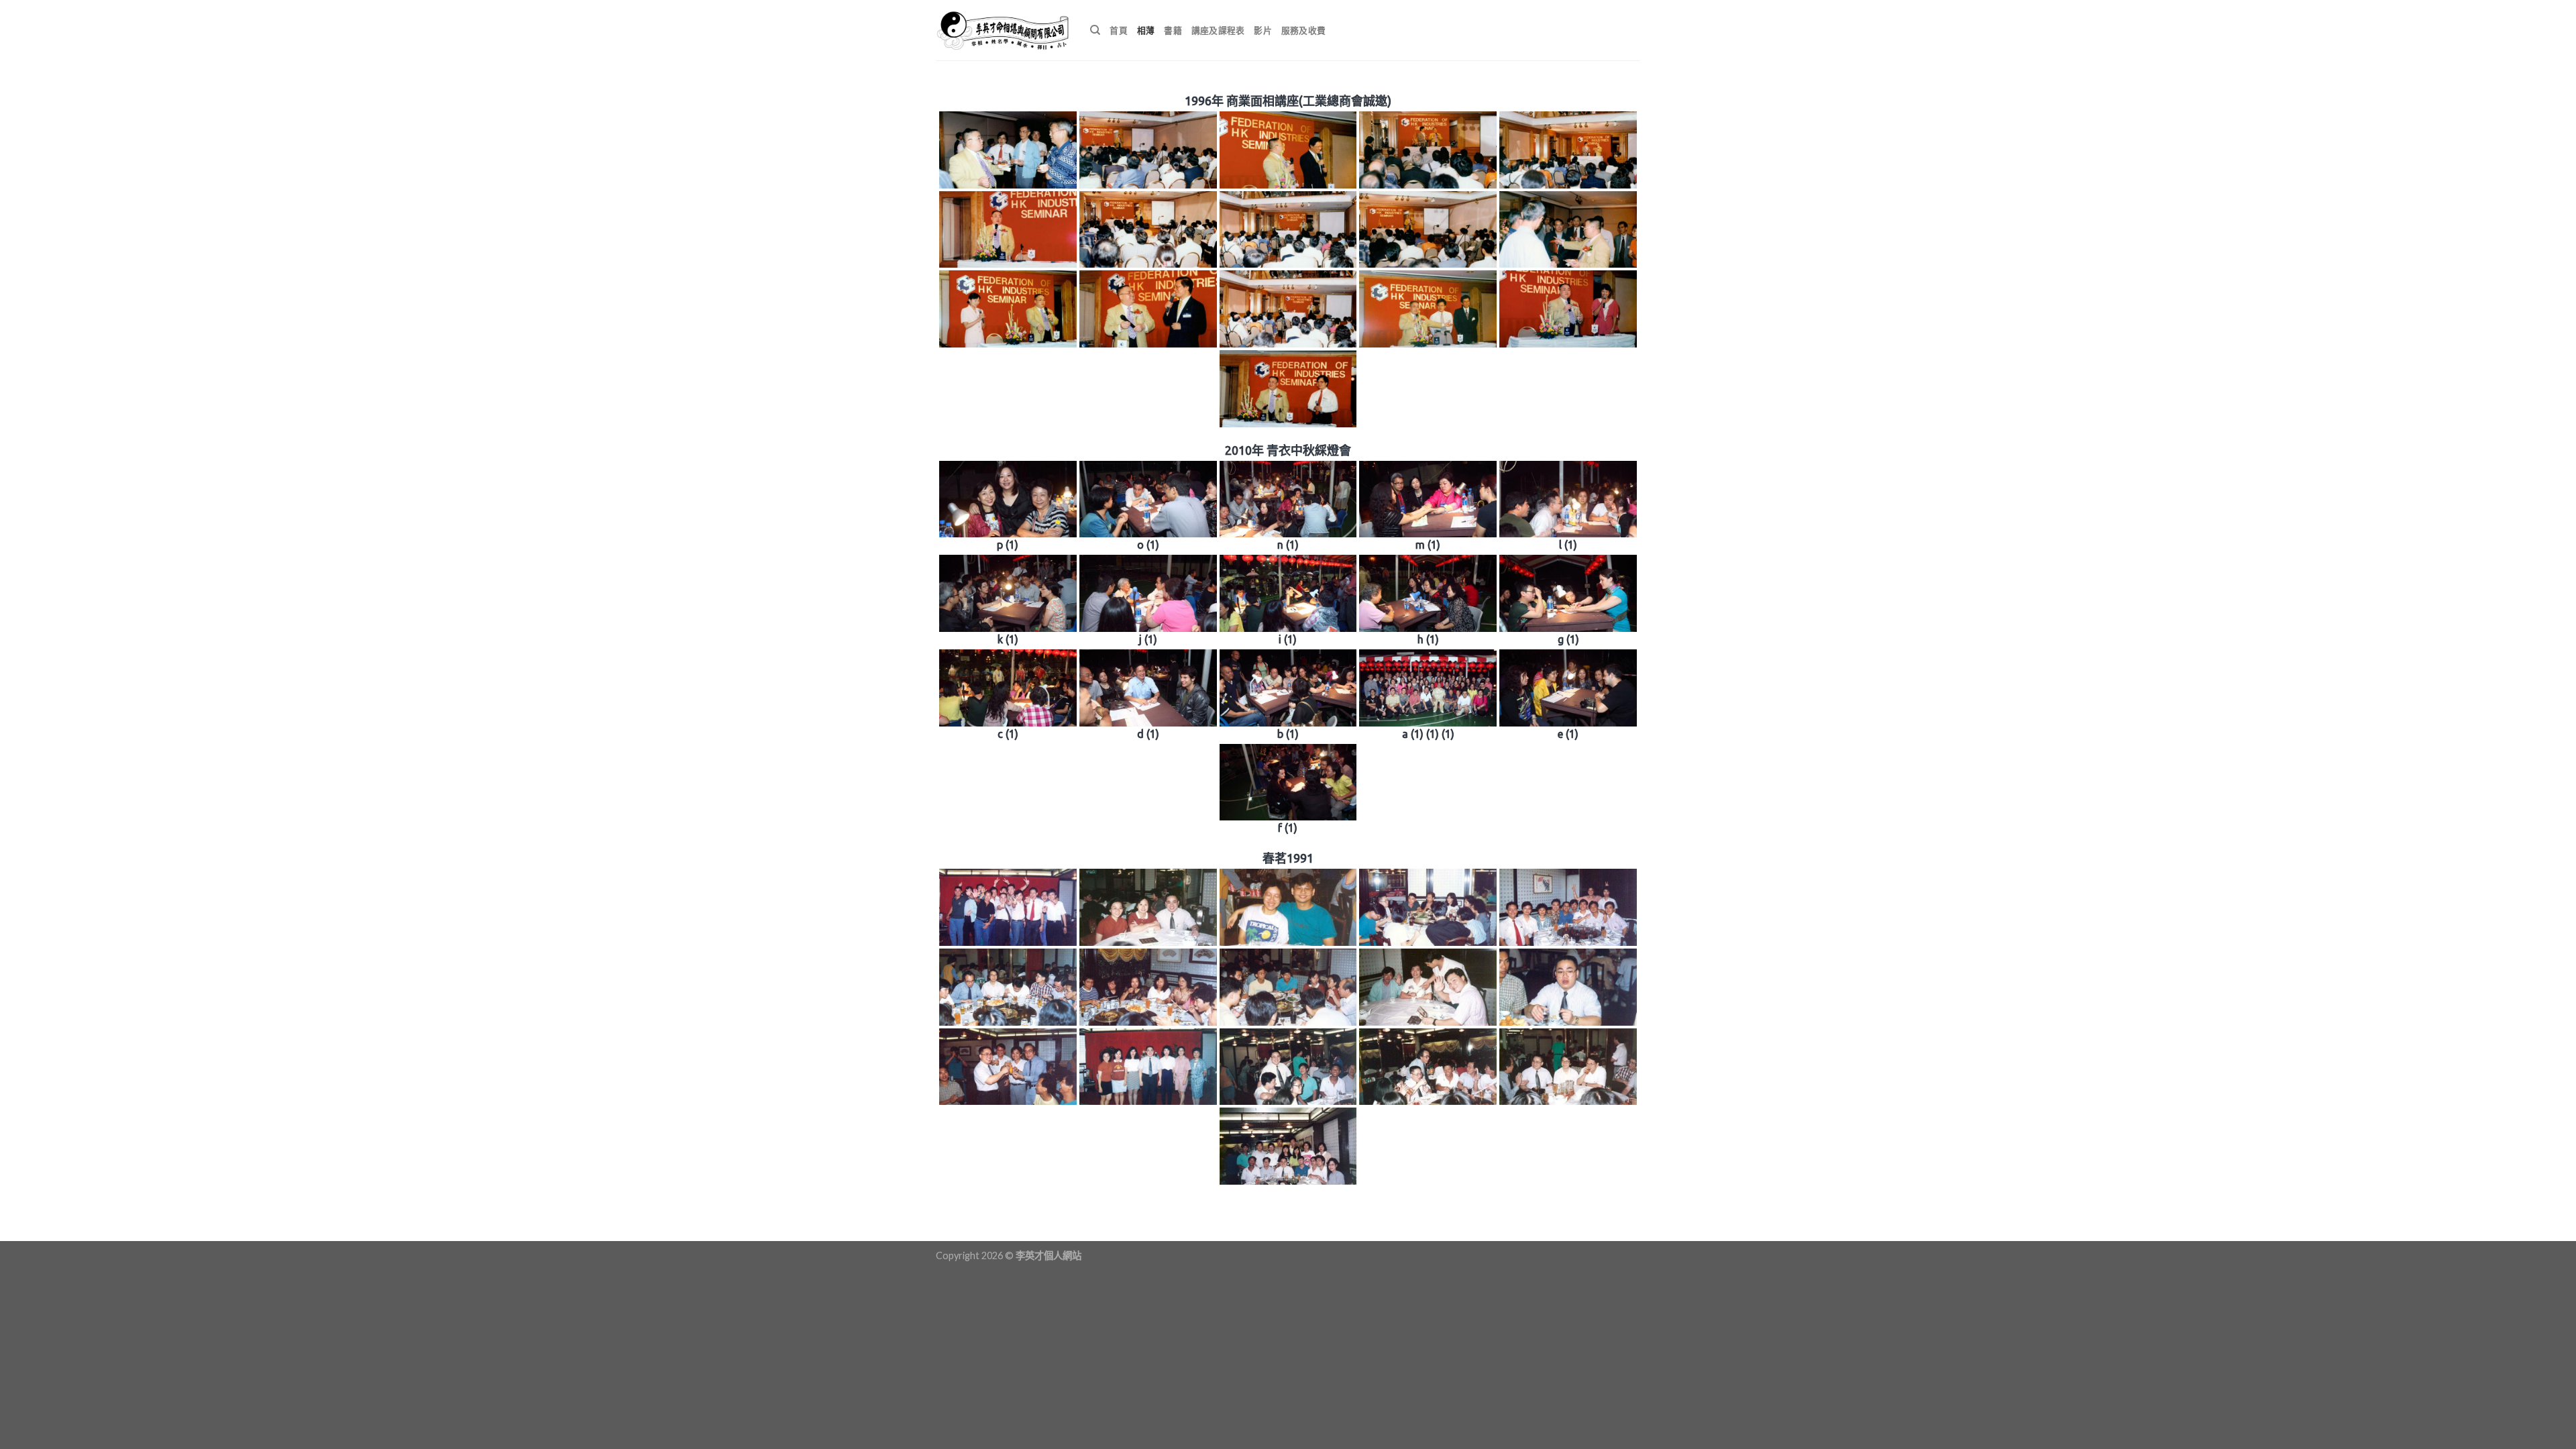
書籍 (1173, 30)
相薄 (1146, 30)
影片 (1263, 30)
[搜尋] (1095, 30)
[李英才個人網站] (1003, 30)
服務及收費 (1303, 30)
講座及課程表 (1218, 30)
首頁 (1119, 30)
